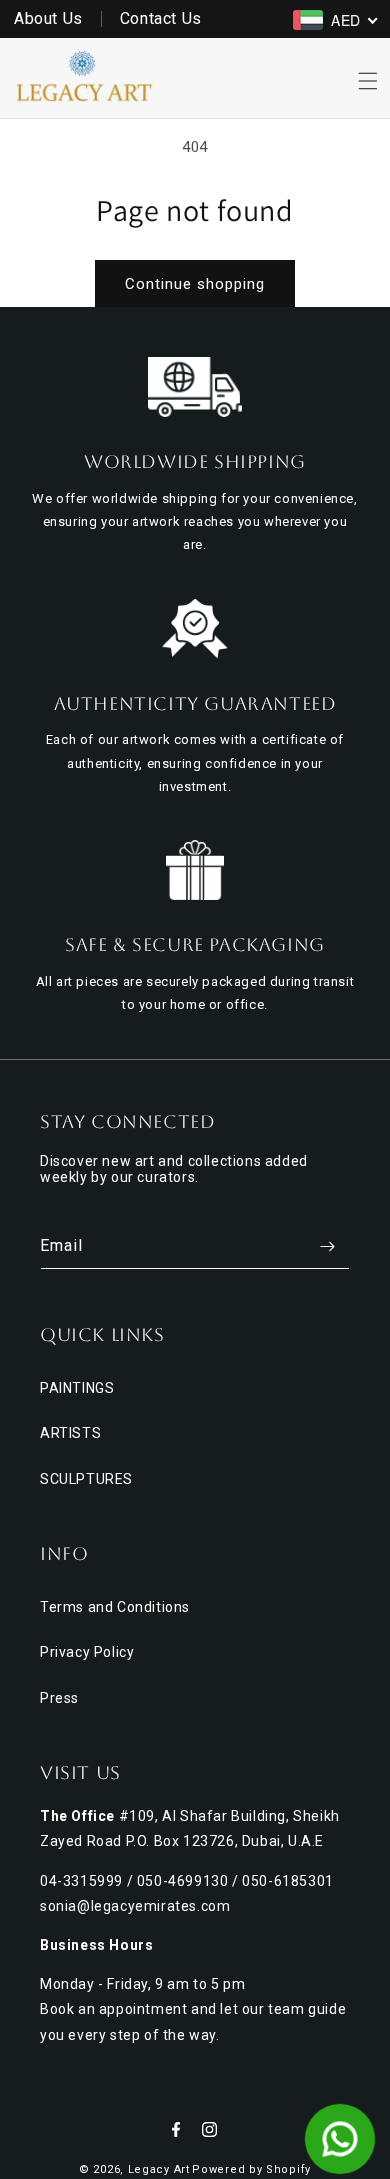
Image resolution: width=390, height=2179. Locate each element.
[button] (368, 81)
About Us (48, 18)
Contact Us (161, 18)
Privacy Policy (87, 1652)
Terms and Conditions (115, 1607)
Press (59, 1698)
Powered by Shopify (251, 2169)
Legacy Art (159, 2169)
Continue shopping (195, 284)
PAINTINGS (77, 1388)
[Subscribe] (327, 1246)
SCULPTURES (86, 1479)
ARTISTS (70, 1433)
